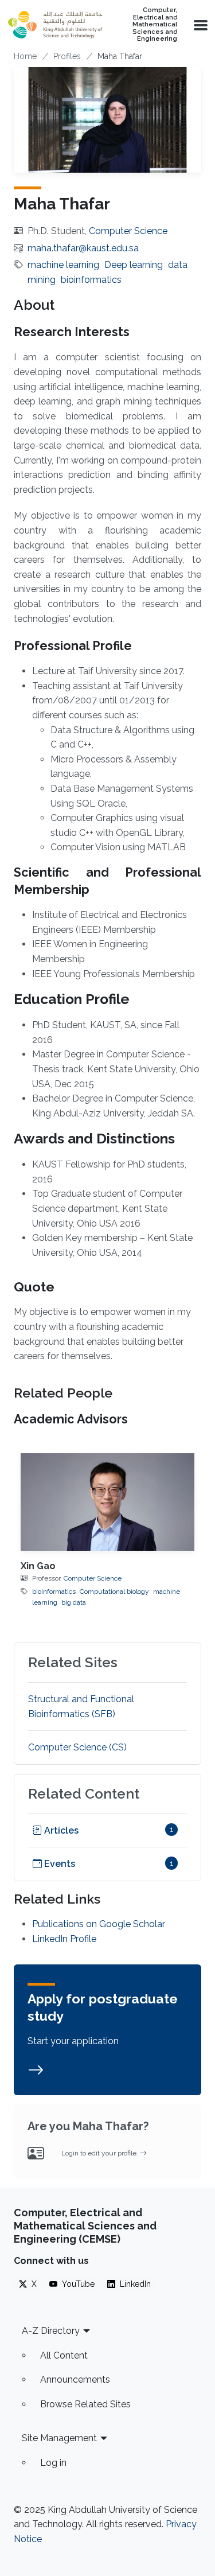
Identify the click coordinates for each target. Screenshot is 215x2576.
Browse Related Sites (85, 2404)
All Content (64, 2355)
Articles (60, 1830)
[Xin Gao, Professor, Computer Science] (107, 1502)
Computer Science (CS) (77, 1747)
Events (58, 1864)
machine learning (63, 265)
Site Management (59, 2438)
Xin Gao (38, 1566)
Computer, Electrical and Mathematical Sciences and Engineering (155, 25)
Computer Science (128, 231)
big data (74, 1602)
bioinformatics (91, 280)
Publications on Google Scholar (99, 1924)
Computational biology (114, 1591)
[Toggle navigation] (200, 25)
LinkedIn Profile (64, 1939)
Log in (53, 2463)
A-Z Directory (51, 2331)
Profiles (67, 56)
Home (25, 56)
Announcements (75, 2380)
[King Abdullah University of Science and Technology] (55, 25)
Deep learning (134, 265)
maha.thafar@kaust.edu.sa (83, 248)
